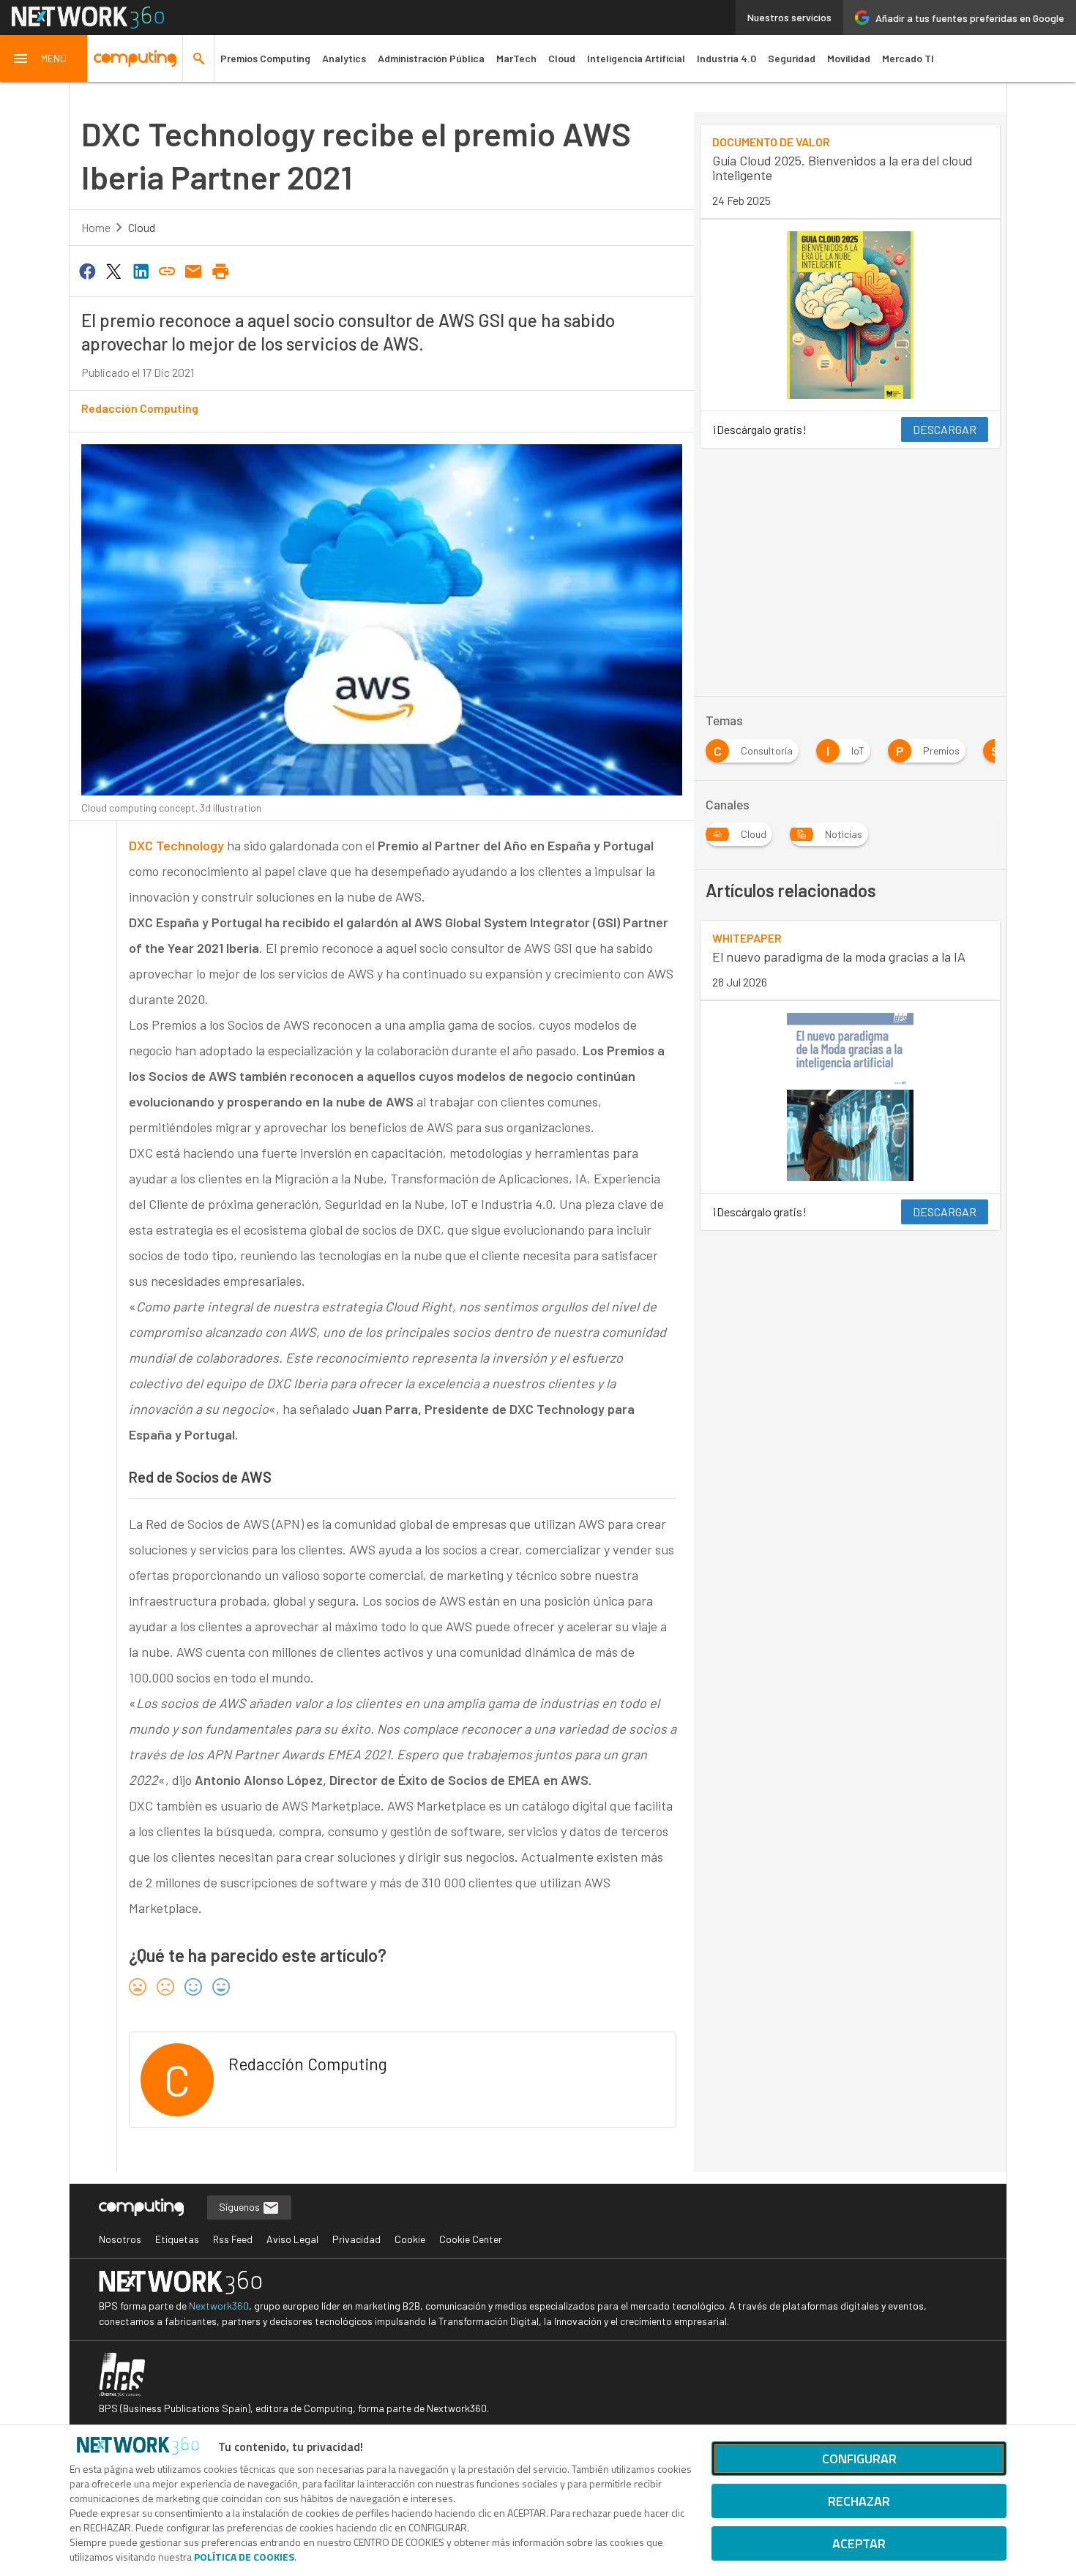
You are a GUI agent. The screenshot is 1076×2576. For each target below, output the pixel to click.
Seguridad (792, 58)
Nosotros (120, 2239)
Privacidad (356, 2239)
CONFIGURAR (859, 2459)
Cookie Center (471, 2239)
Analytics (344, 58)
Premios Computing (265, 58)
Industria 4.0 (726, 58)
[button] (44, 59)
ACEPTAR (859, 2543)
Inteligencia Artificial (636, 58)
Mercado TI (908, 58)
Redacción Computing (140, 408)
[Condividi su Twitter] (113, 270)
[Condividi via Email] (194, 270)
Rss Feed (233, 2239)
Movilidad (849, 58)
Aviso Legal (292, 2239)
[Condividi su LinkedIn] (141, 270)
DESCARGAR (945, 429)
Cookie (410, 2239)
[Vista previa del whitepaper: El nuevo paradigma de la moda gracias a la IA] (850, 1097)
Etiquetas (177, 2239)
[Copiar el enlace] (167, 270)
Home (96, 227)
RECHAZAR (859, 2501)
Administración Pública (431, 58)
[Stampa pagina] (220, 270)
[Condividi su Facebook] (87, 270)
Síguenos (240, 2207)
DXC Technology (176, 845)
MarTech (516, 58)
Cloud (562, 58)
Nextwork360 (219, 2306)
